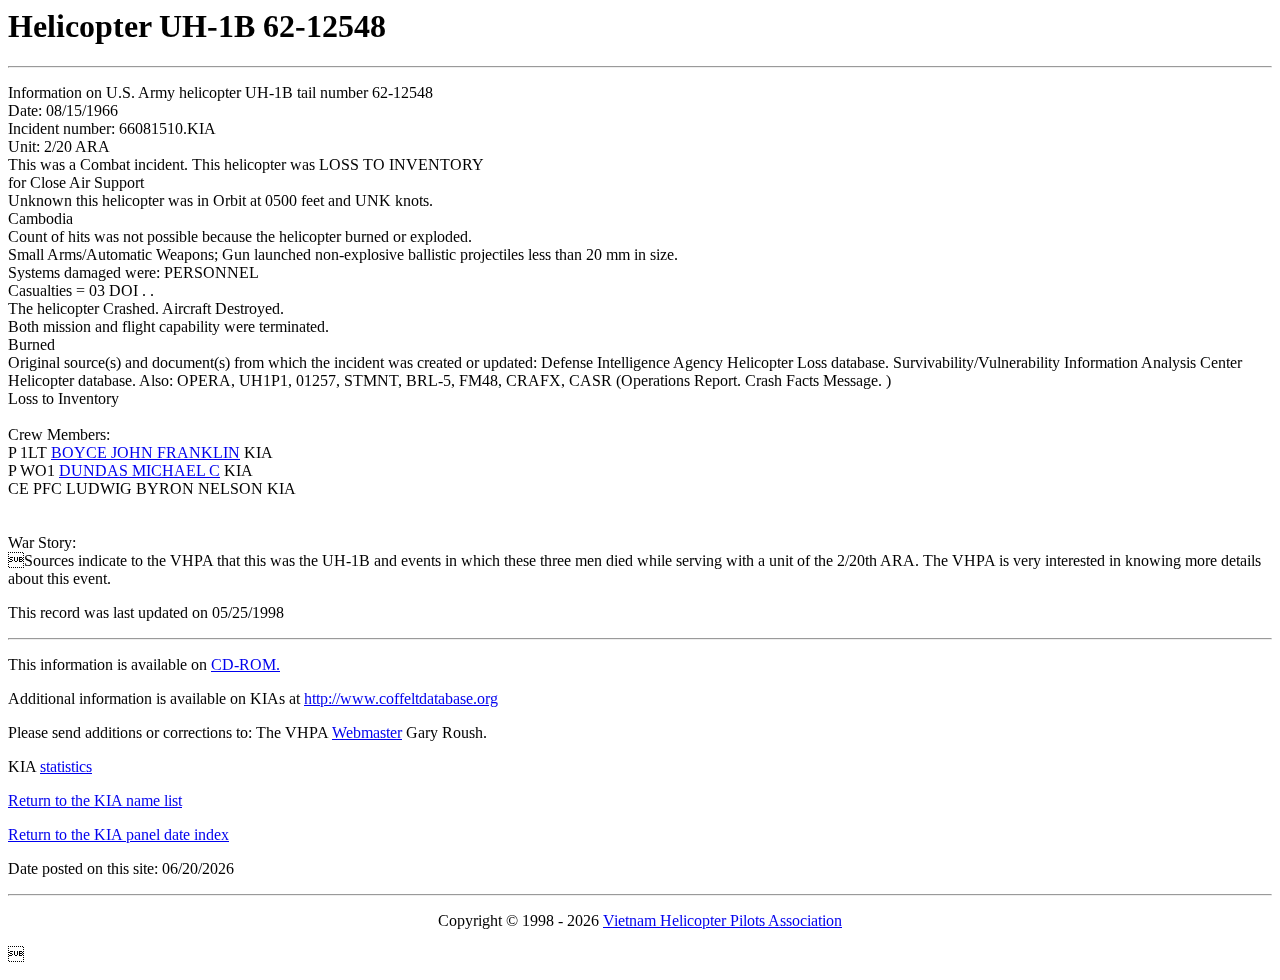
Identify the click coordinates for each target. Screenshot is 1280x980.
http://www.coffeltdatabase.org (401, 698)
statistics (66, 766)
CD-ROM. (245, 664)
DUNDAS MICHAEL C (139, 470)
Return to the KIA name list (95, 800)
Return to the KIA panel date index (118, 834)
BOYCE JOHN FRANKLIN (145, 452)
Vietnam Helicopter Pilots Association (722, 920)
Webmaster (367, 732)
